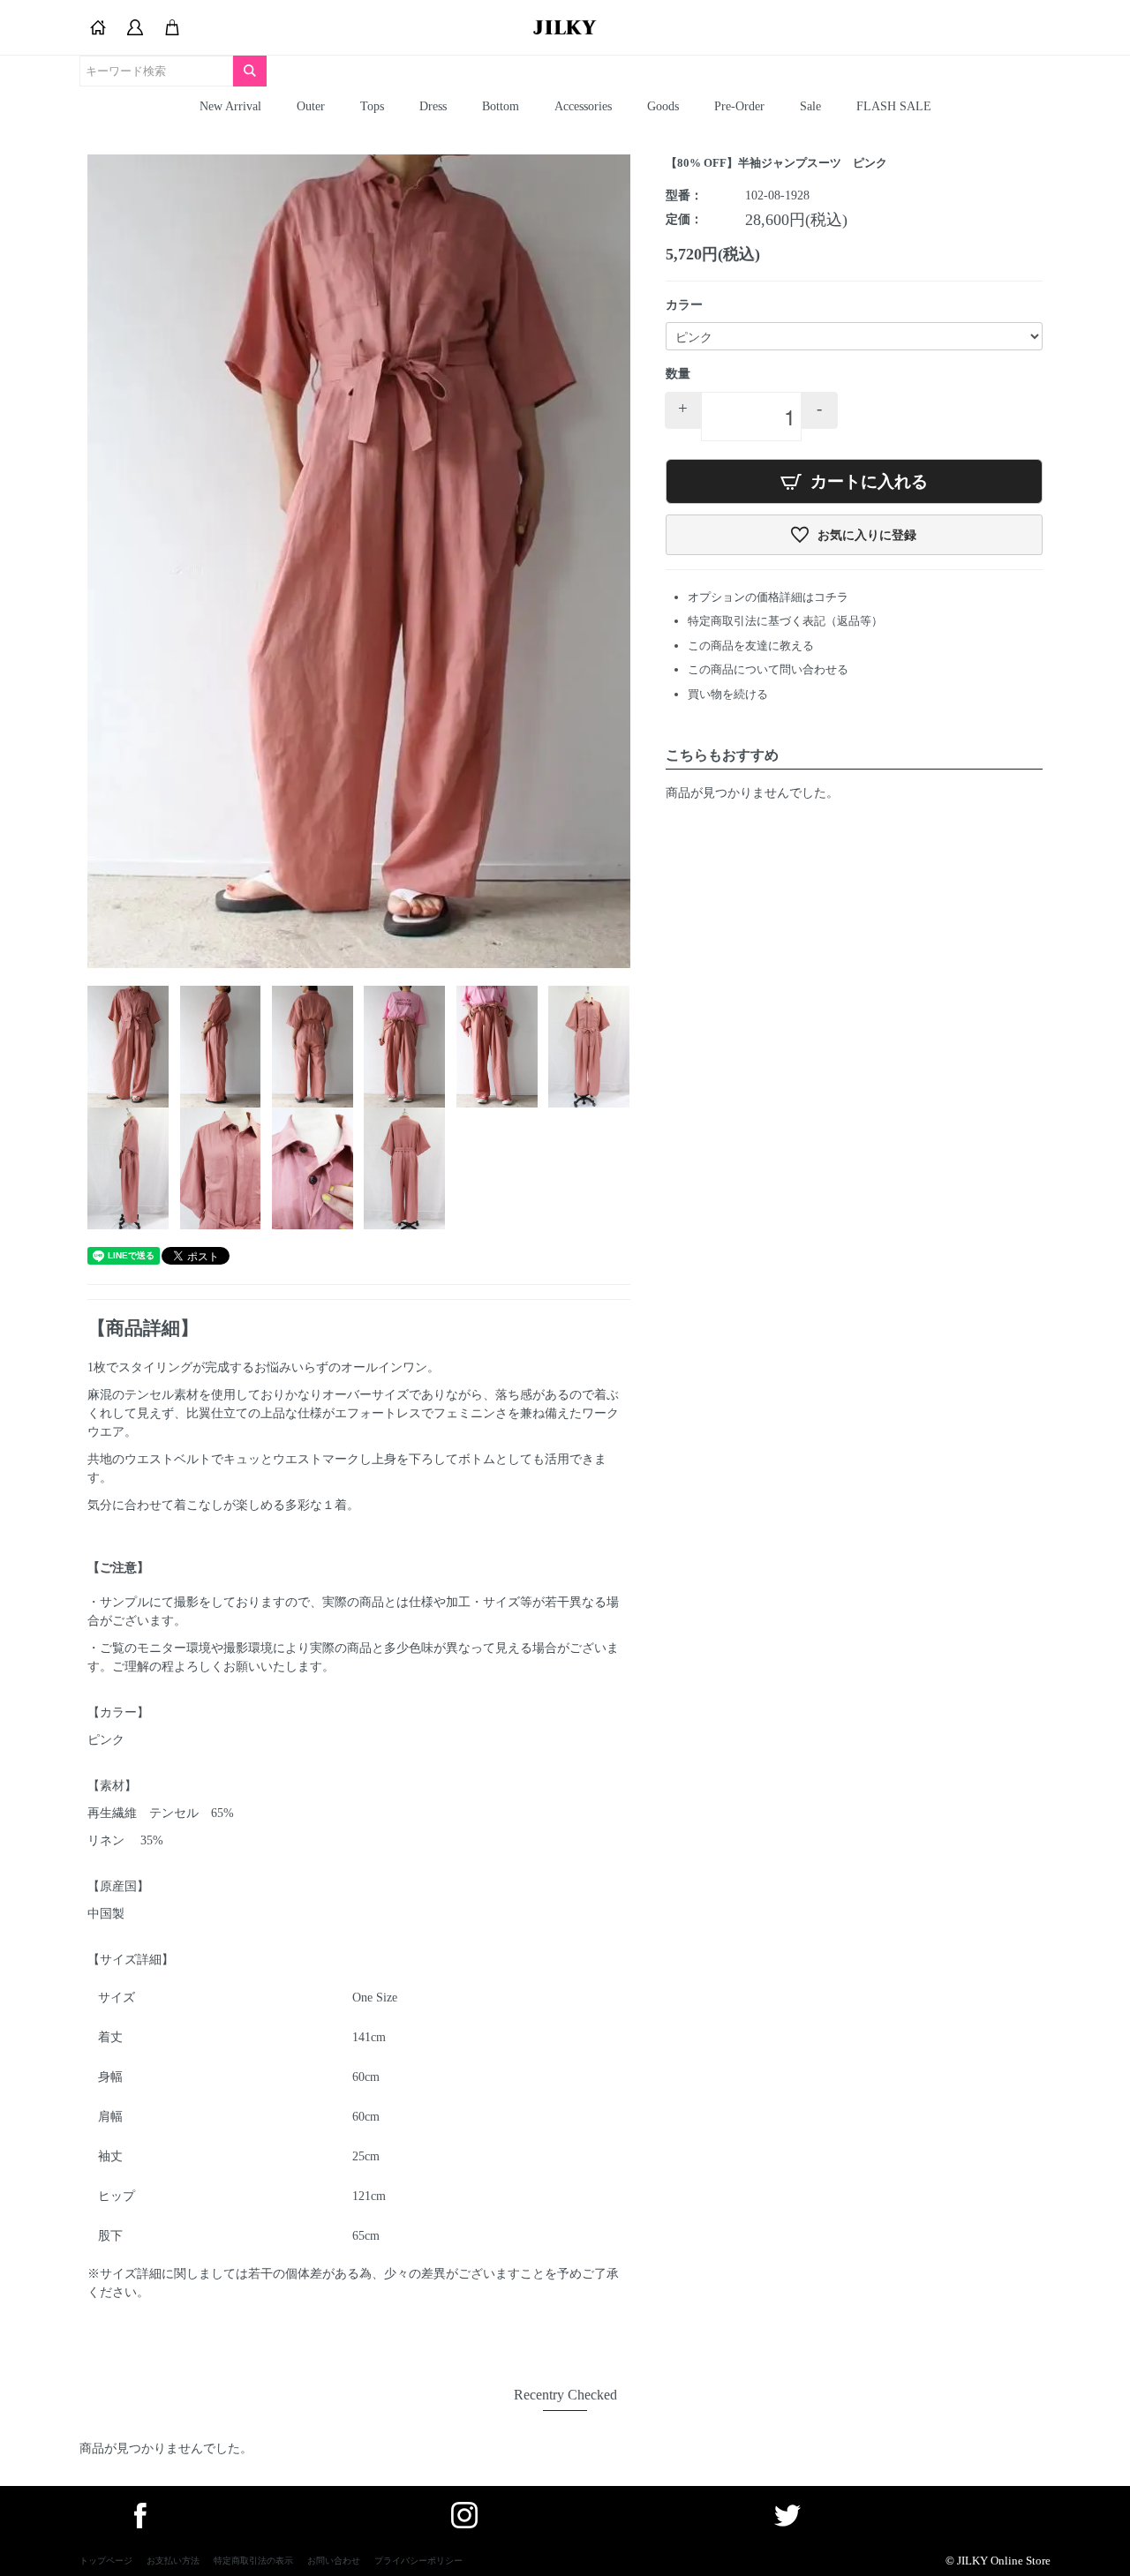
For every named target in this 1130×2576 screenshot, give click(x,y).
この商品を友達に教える (751, 646)
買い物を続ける (728, 695)
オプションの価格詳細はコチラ (768, 597)
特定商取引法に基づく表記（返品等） (785, 621)
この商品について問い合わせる (768, 670)
